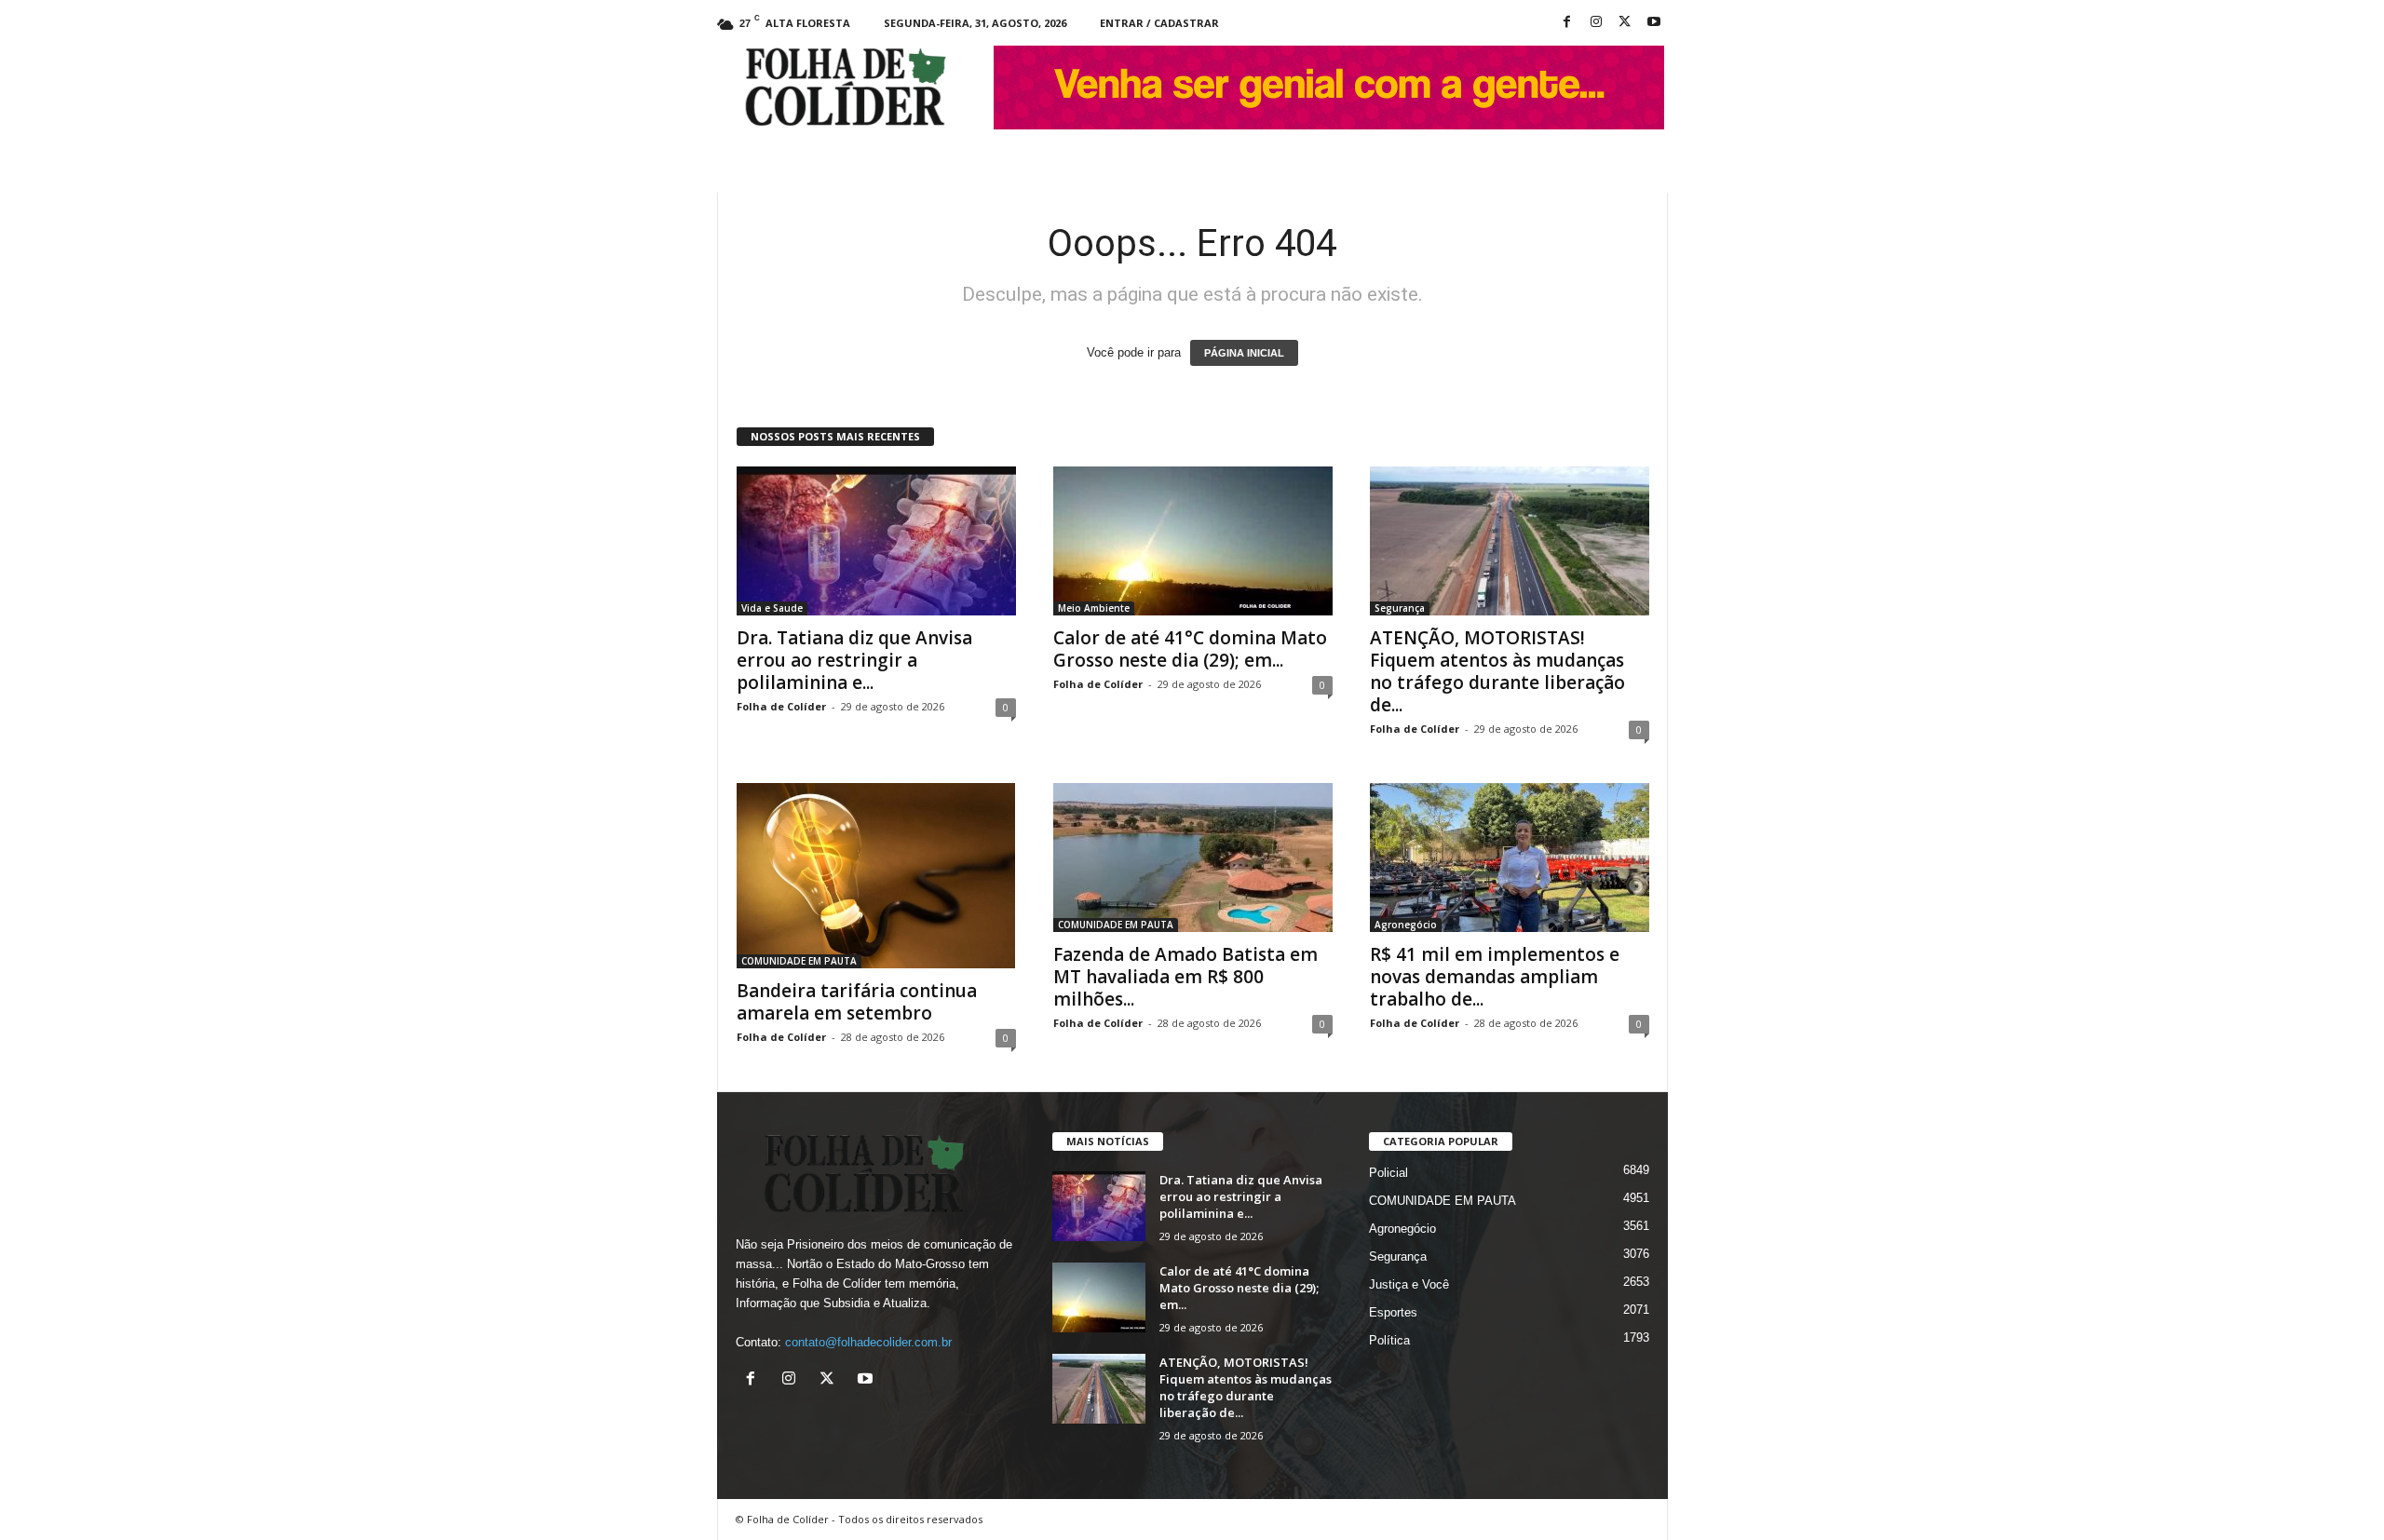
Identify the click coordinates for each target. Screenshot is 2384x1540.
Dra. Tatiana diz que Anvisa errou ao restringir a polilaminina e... (854, 660)
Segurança (1400, 608)
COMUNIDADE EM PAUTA (799, 961)
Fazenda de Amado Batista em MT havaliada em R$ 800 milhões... (1185, 977)
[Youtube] (1654, 23)
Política (1389, 1340)
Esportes (1393, 1312)
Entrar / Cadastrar (1159, 23)
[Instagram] (1596, 23)
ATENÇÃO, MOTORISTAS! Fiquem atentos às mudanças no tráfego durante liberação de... (1497, 671)
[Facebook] (1567, 23)
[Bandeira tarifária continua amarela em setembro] (876, 876)
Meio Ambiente (1094, 608)
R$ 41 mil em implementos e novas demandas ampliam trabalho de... (1495, 977)
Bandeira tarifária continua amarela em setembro (857, 1002)
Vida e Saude (772, 608)
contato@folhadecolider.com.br (868, 1342)
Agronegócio (1406, 925)
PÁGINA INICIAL (1244, 353)
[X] (1625, 23)
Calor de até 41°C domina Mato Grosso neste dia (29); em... (1190, 649)
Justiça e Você (1409, 1284)
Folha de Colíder (781, 706)
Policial (1388, 1173)
